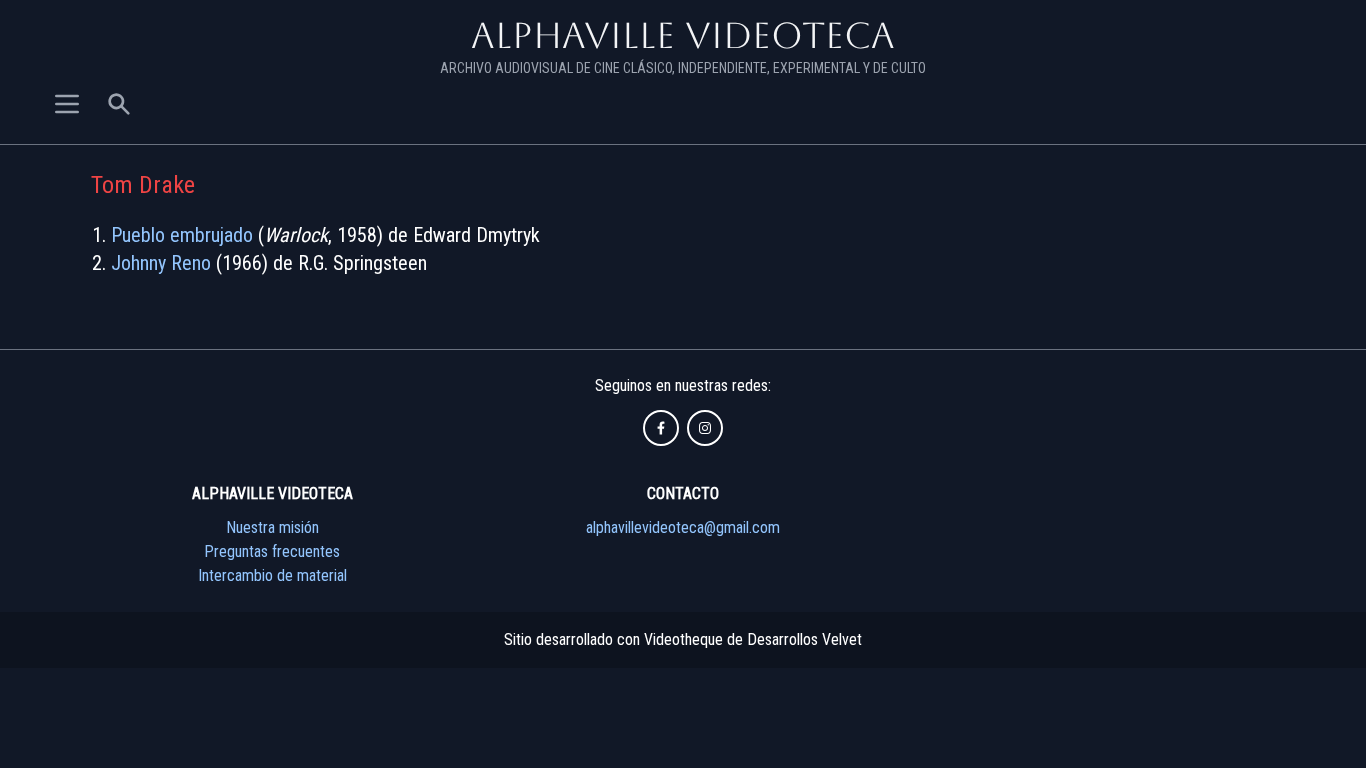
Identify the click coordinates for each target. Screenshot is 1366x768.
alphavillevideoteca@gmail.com (683, 527)
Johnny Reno (161, 263)
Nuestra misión (272, 527)
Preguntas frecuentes (272, 551)
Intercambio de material (272, 575)
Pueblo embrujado (182, 235)
